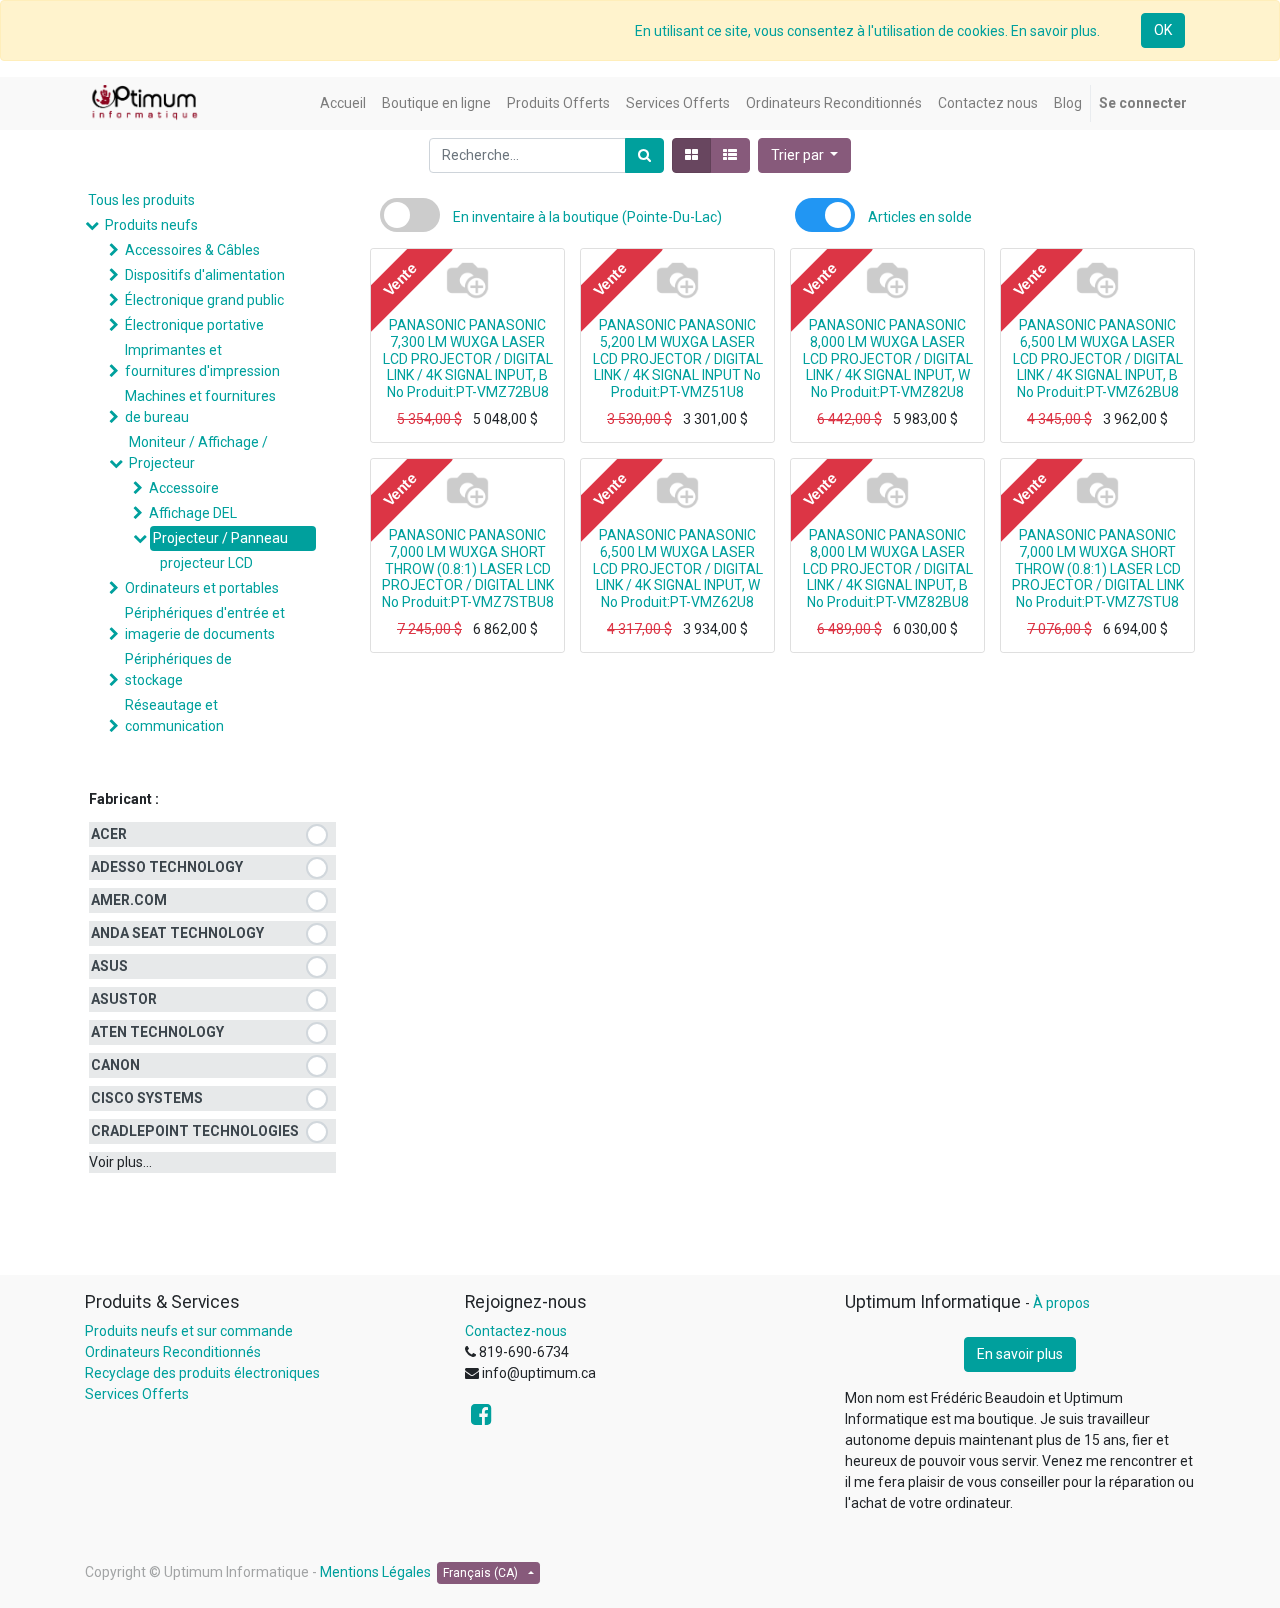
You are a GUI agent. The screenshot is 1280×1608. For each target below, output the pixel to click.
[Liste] (730, 155)
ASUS (109, 966)
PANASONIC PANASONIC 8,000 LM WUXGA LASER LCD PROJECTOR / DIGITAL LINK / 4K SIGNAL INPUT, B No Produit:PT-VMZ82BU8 (888, 568)
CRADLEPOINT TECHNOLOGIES (195, 1131)
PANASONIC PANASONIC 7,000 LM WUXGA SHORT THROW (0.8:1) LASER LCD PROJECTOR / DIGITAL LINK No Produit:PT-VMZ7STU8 (1098, 568)
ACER (109, 834)
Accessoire (184, 488)
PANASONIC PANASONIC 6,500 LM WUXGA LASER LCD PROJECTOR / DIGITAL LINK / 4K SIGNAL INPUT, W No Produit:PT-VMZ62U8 (678, 568)
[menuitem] (343, 103)
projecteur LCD (206, 563)
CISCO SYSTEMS (147, 1098)
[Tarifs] (691, 155)
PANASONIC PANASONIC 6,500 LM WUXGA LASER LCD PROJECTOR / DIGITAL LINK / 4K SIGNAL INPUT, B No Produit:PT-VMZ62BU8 (1098, 358)
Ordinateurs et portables (202, 588)
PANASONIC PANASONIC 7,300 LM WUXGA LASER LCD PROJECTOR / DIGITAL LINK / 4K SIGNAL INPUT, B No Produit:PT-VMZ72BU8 (468, 358)
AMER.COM (129, 900)
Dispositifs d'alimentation (205, 275)
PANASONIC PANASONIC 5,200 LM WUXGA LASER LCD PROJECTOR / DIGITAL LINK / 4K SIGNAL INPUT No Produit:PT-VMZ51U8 (678, 358)
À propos (1061, 1303)
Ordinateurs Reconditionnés (173, 1352)
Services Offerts (137, 1394)
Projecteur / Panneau (220, 538)
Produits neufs (151, 225)
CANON (115, 1065)
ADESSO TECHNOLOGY (167, 867)
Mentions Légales (375, 1572)
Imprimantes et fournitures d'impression (202, 360)
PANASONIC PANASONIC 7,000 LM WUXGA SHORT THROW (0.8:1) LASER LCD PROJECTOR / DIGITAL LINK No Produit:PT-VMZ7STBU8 (468, 568)
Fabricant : (124, 799)
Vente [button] (400, 280)
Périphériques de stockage (178, 669)
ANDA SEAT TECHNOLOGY (177, 933)
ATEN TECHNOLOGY (157, 1032)
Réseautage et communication (174, 715)
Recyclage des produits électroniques (202, 1373)
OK (1163, 30)
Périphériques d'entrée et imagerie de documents (205, 623)
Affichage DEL (193, 513)
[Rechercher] (644, 155)
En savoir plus (1020, 1354)
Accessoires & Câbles (192, 250)
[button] (805, 155)
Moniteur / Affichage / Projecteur (198, 452)
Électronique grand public (204, 300)
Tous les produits (141, 200)
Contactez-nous (516, 1331)
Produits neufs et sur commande (189, 1331)
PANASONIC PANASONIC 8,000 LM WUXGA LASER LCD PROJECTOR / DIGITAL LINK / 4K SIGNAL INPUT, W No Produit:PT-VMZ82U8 (888, 358)
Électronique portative (194, 325)
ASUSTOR (124, 999)
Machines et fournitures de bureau (200, 406)
